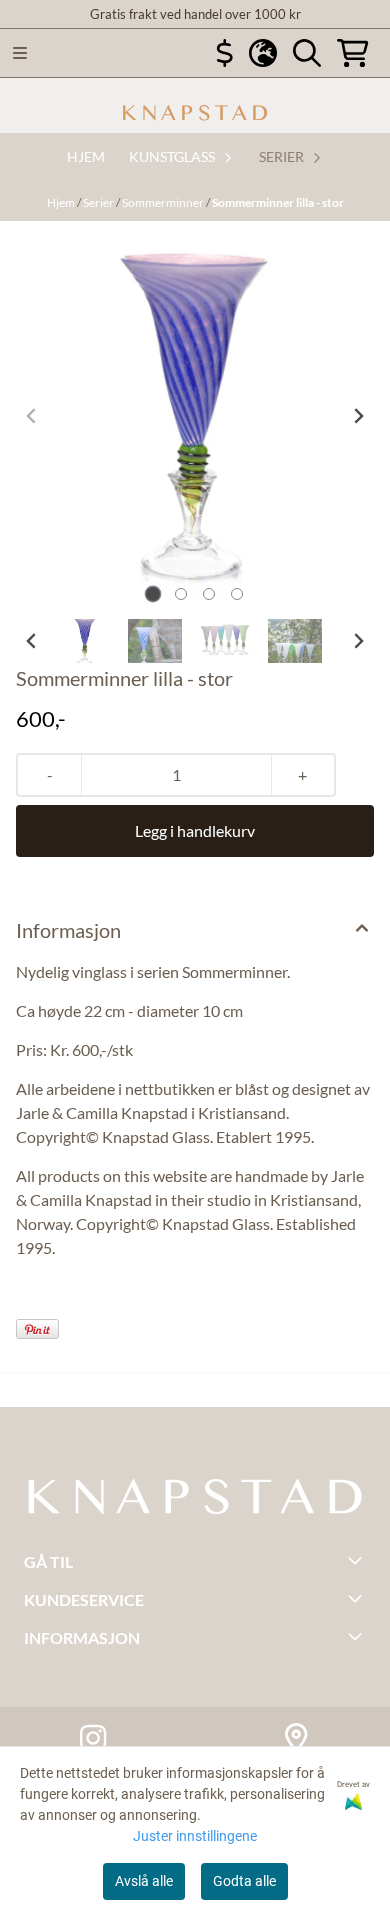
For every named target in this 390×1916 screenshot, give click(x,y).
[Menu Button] (20, 53)
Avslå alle (144, 1881)
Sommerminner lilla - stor (278, 202)
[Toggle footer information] (358, 1560)
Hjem (62, 202)
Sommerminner (164, 202)
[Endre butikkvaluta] (225, 53)
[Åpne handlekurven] (353, 53)
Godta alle (244, 1881)
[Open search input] (307, 53)
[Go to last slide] (32, 641)
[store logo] (195, 113)
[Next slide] (358, 416)
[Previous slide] (32, 416)
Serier (99, 202)
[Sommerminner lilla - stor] (195, 416)
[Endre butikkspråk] (263, 53)
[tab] (153, 593)
